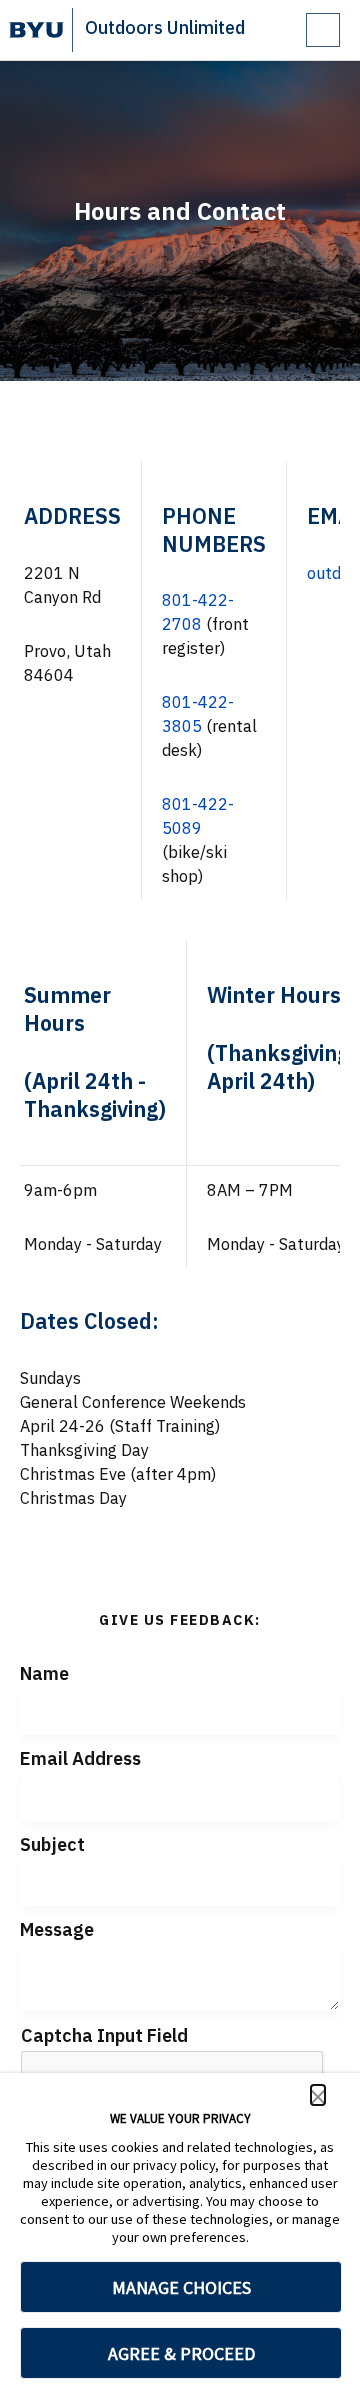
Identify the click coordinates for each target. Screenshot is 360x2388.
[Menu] (323, 30)
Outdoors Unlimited (165, 27)
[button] (318, 2095)
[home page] (36, 30)
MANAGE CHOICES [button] (181, 2287)
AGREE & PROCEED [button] (181, 2353)
